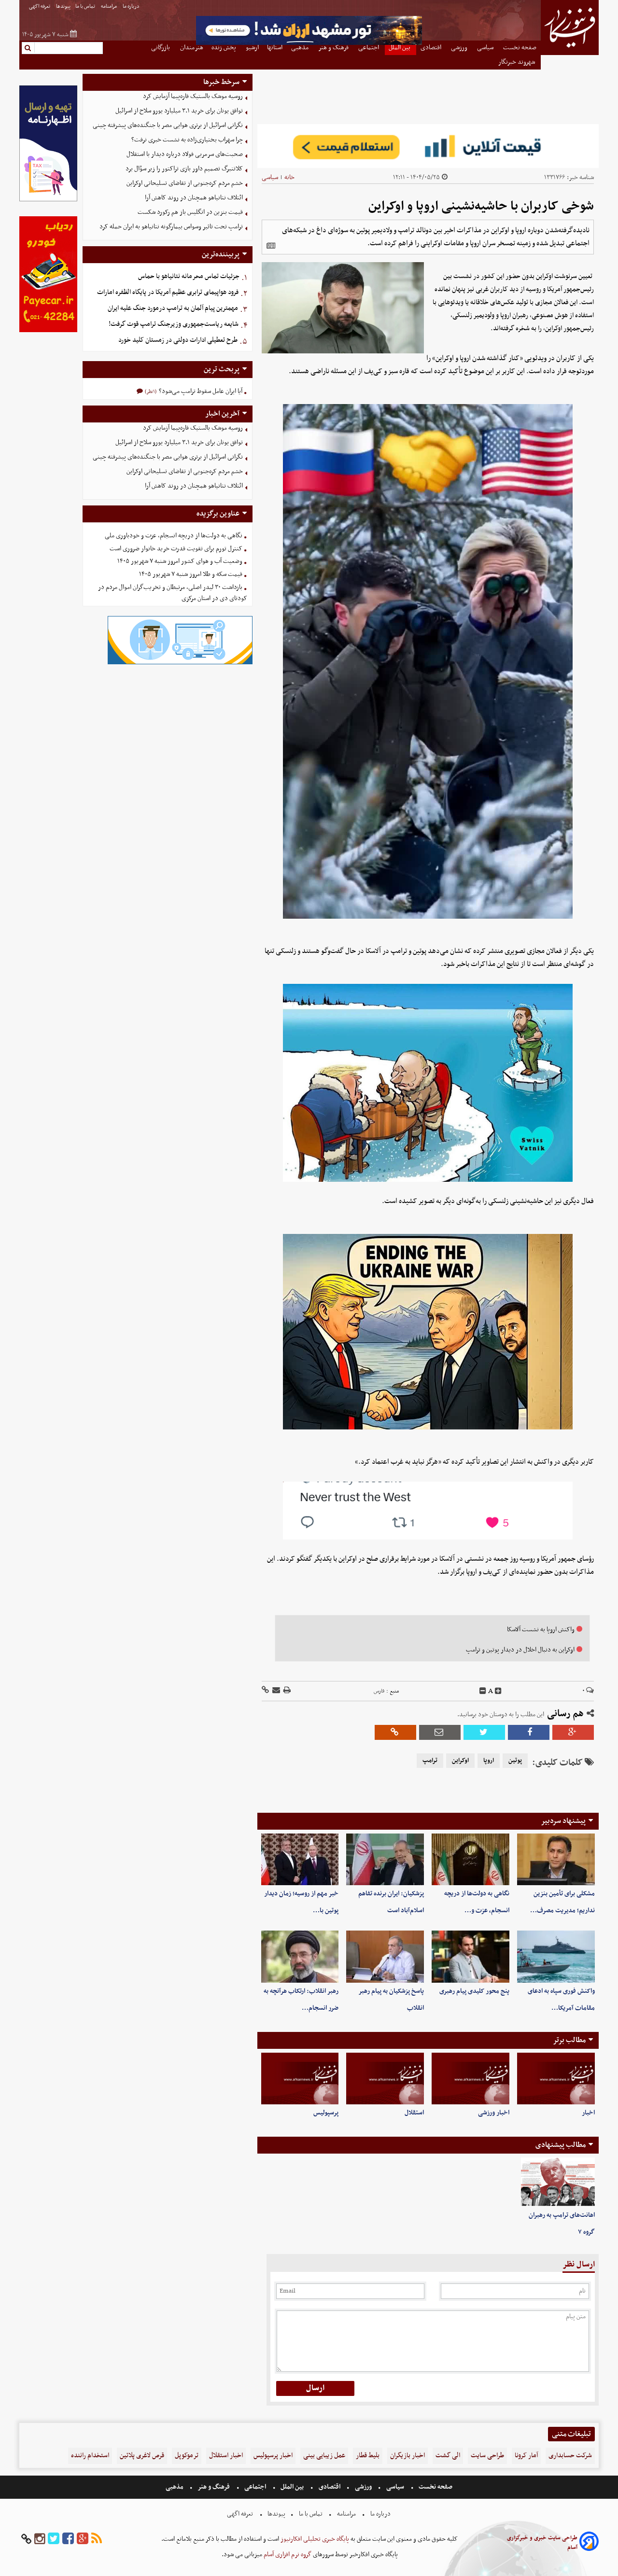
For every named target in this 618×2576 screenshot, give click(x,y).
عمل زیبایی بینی (324, 2456)
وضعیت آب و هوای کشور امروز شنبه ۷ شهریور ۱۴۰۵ (180, 561)
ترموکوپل (187, 2456)
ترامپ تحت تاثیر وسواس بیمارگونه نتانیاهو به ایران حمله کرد (171, 227)
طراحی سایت (487, 2456)
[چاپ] (286, 1691)
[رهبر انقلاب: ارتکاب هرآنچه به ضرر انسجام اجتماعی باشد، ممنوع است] (300, 1956)
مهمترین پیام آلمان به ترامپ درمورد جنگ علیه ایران (173, 308)
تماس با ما (86, 7)
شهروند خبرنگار (517, 62)
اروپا (489, 1761)
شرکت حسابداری (570, 2456)
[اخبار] (556, 2079)
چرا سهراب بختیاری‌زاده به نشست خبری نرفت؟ (187, 140)
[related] (271, 246)
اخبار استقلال (226, 2456)
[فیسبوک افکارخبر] (68, 2539)
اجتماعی (255, 2487)
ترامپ (430, 1761)
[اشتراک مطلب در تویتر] (484, 1732)
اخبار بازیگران (407, 2456)
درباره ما (132, 7)
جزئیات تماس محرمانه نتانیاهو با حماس (189, 276)
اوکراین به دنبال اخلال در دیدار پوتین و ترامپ (520, 1650)
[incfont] (498, 1691)
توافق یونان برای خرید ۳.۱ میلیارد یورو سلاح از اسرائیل (179, 111)
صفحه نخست (435, 2487)
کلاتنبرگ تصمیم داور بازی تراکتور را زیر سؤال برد (184, 169)
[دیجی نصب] (48, 331)
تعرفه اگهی (40, 7)
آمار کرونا (526, 2456)
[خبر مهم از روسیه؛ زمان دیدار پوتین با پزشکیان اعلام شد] (300, 1859)
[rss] (97, 2539)
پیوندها (63, 7)
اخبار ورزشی (494, 2113)
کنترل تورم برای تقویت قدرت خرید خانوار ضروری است (176, 549)
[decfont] (483, 1691)
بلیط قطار (368, 2456)
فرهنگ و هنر (214, 2487)
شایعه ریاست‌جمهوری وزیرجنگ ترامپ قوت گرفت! (174, 324)
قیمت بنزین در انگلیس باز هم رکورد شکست (190, 212)
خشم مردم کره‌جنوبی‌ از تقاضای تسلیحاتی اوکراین (185, 183)
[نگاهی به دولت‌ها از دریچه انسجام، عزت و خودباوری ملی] (471, 1859)
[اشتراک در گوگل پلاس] (573, 1732)
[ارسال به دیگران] (275, 1691)
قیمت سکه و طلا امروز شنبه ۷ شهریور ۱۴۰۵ (191, 574)
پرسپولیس (326, 2113)
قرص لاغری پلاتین (142, 2456)
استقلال (414, 2113)
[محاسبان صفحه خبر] (48, 200)
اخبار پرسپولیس (273, 2456)
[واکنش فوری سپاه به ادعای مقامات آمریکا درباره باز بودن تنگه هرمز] (556, 1956)
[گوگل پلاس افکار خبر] (83, 2539)
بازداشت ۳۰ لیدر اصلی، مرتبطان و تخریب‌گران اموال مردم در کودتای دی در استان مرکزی (173, 593)
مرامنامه (109, 7)
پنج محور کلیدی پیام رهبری (474, 1991)
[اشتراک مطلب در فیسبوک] (529, 1732)
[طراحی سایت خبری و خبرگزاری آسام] (589, 2543)
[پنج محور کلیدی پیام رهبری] (471, 1956)
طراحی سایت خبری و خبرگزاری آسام (542, 2543)
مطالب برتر (569, 2040)
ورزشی (363, 2487)
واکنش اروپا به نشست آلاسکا (541, 1630)
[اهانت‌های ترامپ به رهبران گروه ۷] (558, 2182)
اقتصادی (330, 2487)
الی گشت (448, 2456)
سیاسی (270, 177)
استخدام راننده (90, 2456)
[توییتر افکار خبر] (54, 2539)
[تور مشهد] (309, 44)
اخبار (588, 2113)
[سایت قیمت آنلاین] (428, 146)
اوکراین (460, 1761)
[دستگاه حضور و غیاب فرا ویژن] (180, 663)
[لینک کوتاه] (265, 1691)
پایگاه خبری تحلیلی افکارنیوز (314, 2539)
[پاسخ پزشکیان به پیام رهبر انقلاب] (385, 1956)
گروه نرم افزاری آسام (287, 2555)
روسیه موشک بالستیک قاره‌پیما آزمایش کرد (193, 96)
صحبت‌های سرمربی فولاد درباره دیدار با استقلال (185, 154)
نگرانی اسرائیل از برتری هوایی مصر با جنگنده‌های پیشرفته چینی (168, 125)
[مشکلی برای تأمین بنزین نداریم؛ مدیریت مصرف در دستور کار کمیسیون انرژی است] (556, 1859)
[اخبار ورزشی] (471, 2079)
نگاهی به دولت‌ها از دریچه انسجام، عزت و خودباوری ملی (174, 536)
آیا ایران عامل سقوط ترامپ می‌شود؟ (200, 391)
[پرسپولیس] (300, 2079)
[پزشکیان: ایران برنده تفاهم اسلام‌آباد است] (385, 1859)
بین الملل (292, 2487)
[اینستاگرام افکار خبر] (40, 2539)
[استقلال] (385, 2079)
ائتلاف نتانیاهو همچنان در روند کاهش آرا (194, 198)
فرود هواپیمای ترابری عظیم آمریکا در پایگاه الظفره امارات (168, 292)
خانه (289, 177)
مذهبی (175, 2487)
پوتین (515, 1761)
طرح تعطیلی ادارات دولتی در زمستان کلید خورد (178, 340)
